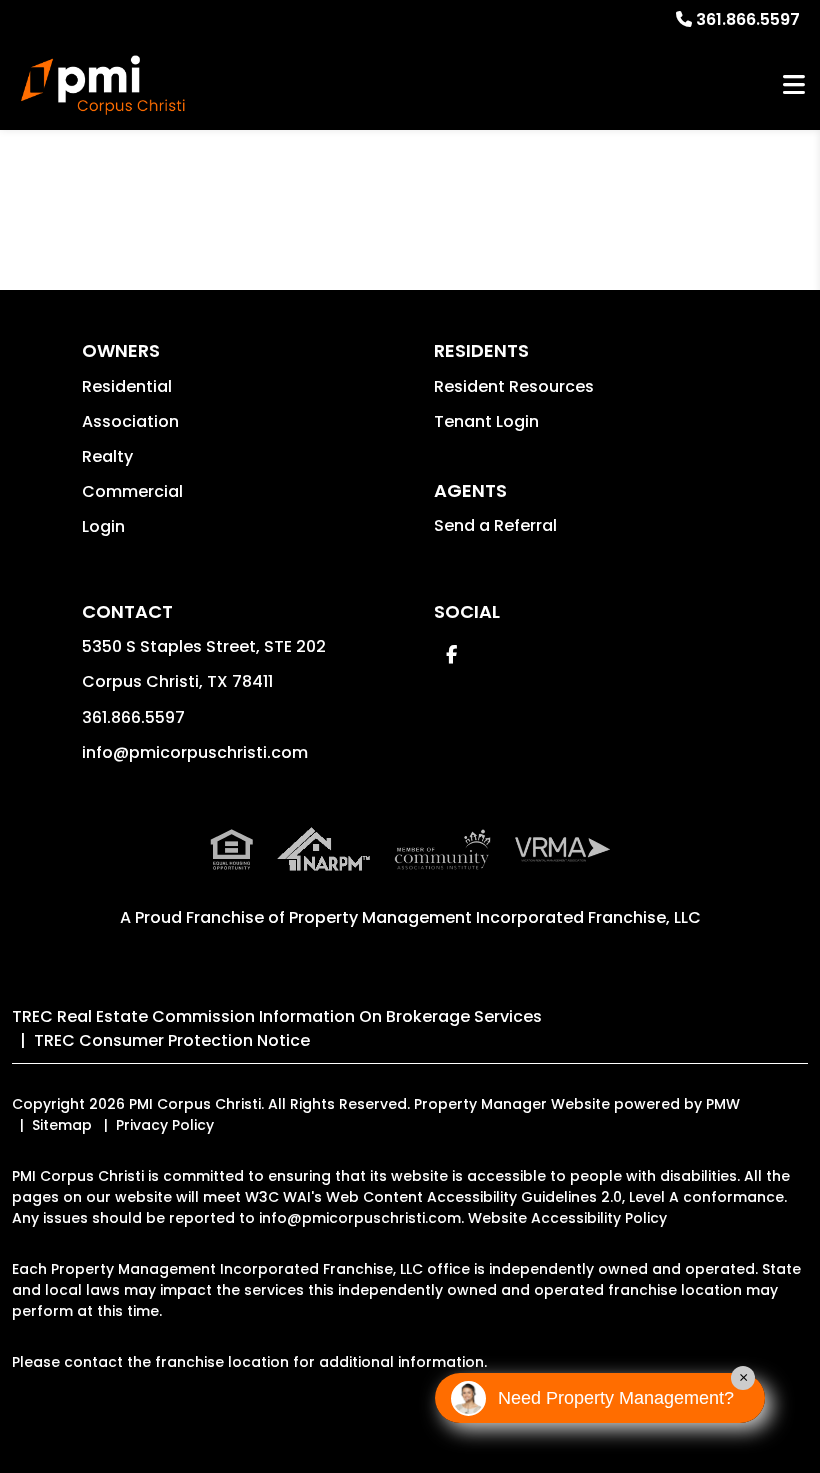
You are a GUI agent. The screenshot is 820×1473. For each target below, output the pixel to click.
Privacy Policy (165, 1125)
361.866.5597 (748, 19)
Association (130, 421)
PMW (723, 1104)
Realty (107, 456)
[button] (451, 654)
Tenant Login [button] (486, 421)
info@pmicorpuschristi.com (195, 752)
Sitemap (62, 1125)
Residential (127, 386)
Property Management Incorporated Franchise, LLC (495, 917)
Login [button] (103, 526)
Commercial (132, 491)
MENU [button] (794, 85)
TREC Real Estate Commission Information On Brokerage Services (277, 1016)
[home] (103, 85)
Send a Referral (495, 525)
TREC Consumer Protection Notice (172, 1040)
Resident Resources (514, 386)
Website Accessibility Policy (567, 1218)
